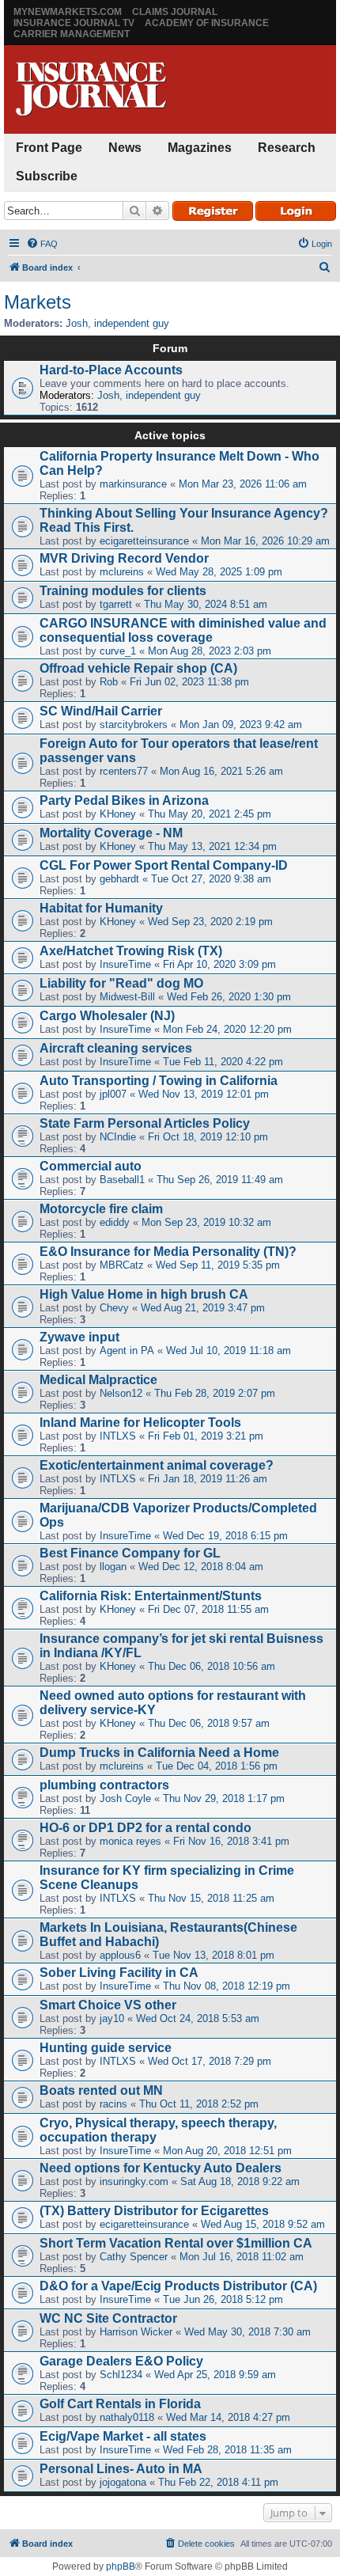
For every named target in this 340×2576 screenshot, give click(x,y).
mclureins (122, 572)
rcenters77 (124, 771)
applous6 (120, 1955)
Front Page (49, 148)
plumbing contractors (104, 1785)
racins (113, 2104)
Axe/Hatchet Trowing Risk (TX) (131, 951)
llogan (113, 1567)
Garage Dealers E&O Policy (121, 2361)
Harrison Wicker (136, 2332)
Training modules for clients (123, 591)
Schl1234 (121, 2375)
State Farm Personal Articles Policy (145, 1123)
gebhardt (119, 879)
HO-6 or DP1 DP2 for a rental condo (145, 1828)
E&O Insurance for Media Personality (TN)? (168, 1252)
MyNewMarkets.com (68, 12)
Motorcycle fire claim (101, 1209)
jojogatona (123, 2482)
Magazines (200, 148)
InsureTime (125, 964)
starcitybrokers (134, 725)
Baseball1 (122, 1180)
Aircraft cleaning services (116, 1048)
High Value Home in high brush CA (144, 1294)
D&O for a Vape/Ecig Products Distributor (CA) (178, 2286)
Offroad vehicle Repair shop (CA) (138, 668)
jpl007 (113, 1094)
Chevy (114, 1308)
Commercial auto (91, 1166)
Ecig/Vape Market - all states (123, 2436)
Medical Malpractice (98, 1380)
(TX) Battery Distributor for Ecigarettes (154, 2211)
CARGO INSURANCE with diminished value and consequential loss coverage (183, 630)
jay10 (112, 2018)
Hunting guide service (106, 2048)
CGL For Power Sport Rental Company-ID (164, 865)
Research (287, 148)
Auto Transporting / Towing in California (159, 1081)
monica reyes (130, 1841)
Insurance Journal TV (74, 23)
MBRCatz (122, 1265)
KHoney (118, 814)
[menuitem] (42, 244)
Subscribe (47, 176)
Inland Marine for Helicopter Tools (140, 1423)
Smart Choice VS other (108, 2005)
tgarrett (116, 604)
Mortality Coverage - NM (111, 833)
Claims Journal (175, 12)
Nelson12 (121, 1393)
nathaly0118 (127, 2417)
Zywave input (79, 1337)
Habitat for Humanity (101, 908)
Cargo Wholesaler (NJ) (107, 1016)
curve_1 (118, 651)
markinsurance (133, 484)
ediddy (115, 1222)
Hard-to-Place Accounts (111, 370)
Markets (38, 302)
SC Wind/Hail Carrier (101, 711)
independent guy (132, 323)
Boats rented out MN (101, 2090)
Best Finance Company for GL (130, 1553)
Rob (109, 682)
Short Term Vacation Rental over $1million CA (176, 2243)
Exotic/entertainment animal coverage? (157, 1465)
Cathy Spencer (134, 2257)
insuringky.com (134, 2181)
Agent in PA (127, 1351)
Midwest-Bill (127, 997)
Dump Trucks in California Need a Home (159, 1753)
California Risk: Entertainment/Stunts (151, 1596)
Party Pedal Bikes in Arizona (124, 800)
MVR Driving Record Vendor (124, 558)
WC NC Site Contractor (108, 2318)
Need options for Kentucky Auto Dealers (161, 2168)
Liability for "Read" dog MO (121, 983)
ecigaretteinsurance (144, 541)
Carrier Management (72, 34)
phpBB (121, 2567)
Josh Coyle (125, 1798)
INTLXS (118, 1436)
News (125, 148)
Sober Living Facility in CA (119, 1973)
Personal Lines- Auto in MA (121, 2469)
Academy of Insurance (207, 23)
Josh (77, 323)
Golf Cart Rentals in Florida (120, 2404)
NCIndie (118, 1137)
